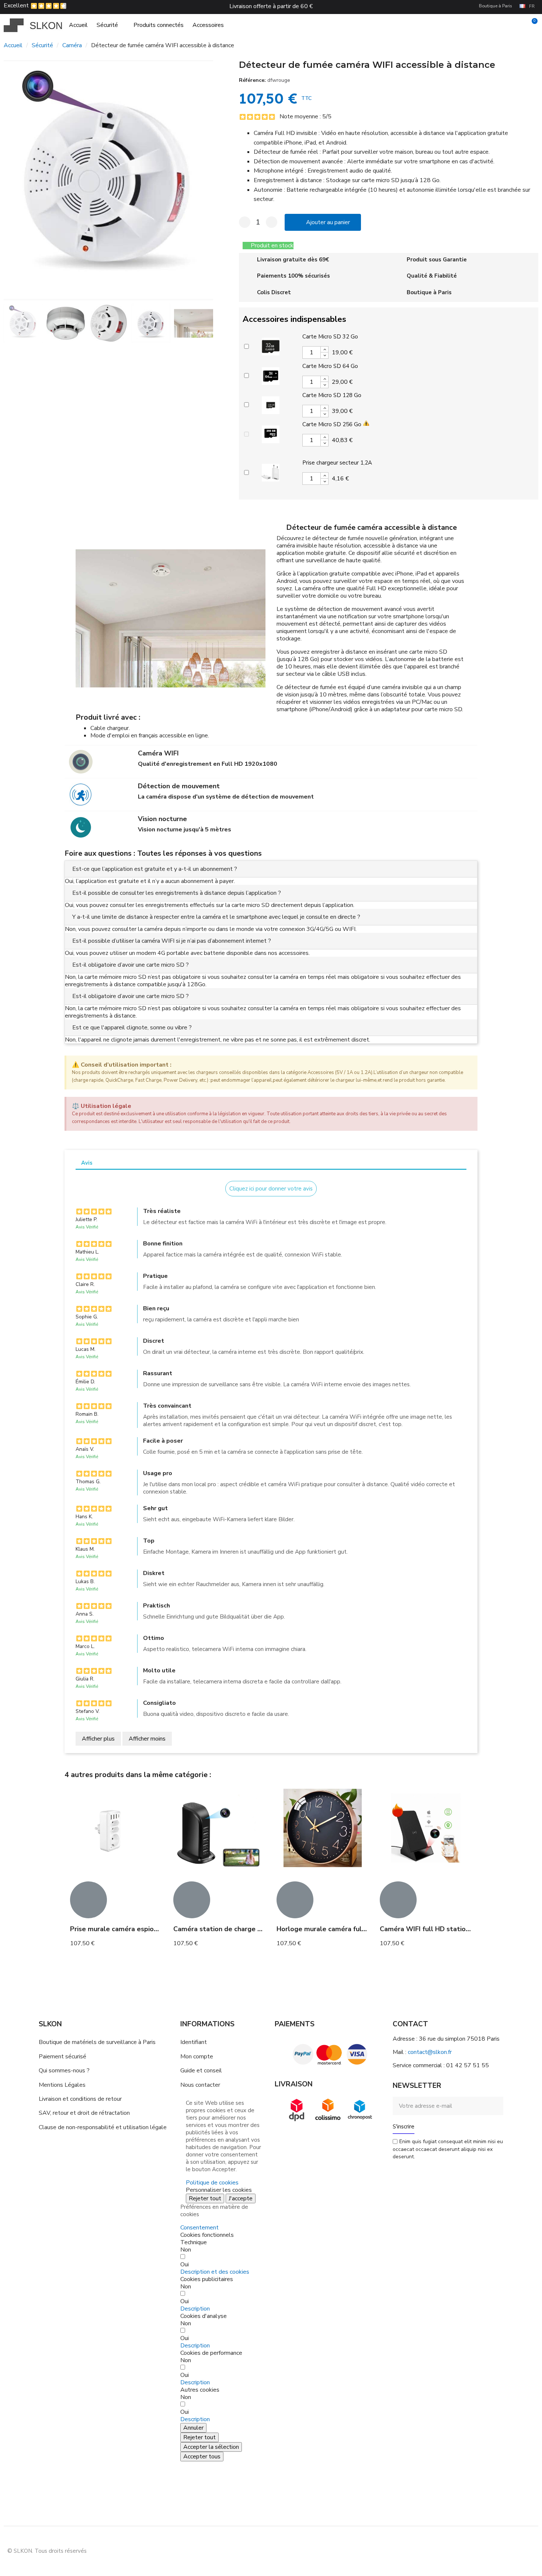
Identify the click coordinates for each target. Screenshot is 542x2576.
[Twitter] (527, 2550)
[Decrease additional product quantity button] (324, 355)
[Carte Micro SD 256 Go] (271, 433)
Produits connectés (159, 25)
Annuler (193, 2428)
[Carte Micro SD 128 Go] (271, 404)
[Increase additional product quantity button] (324, 350)
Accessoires (208, 25)
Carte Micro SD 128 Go (332, 395)
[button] (11, 180)
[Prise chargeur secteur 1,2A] (271, 472)
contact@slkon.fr (430, 2052)
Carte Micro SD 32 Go (330, 337)
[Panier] (531, 25)
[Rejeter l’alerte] (470, 1064)
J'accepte (241, 2198)
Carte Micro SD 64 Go (330, 366)
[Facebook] (477, 2550)
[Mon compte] (519, 25)
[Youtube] (511, 2550)
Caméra (72, 45)
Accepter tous (202, 2457)
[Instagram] (494, 2550)
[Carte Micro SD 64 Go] (271, 375)
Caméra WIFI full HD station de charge (441, 1929)
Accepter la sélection (211, 2447)
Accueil (78, 25)
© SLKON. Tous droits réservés (47, 2551)
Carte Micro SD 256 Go (332, 424)
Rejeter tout (205, 2198)
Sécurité (107, 25)
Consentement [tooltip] (199, 2228)
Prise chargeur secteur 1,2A (337, 463)
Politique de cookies (212, 2183)
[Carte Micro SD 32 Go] (271, 345)
